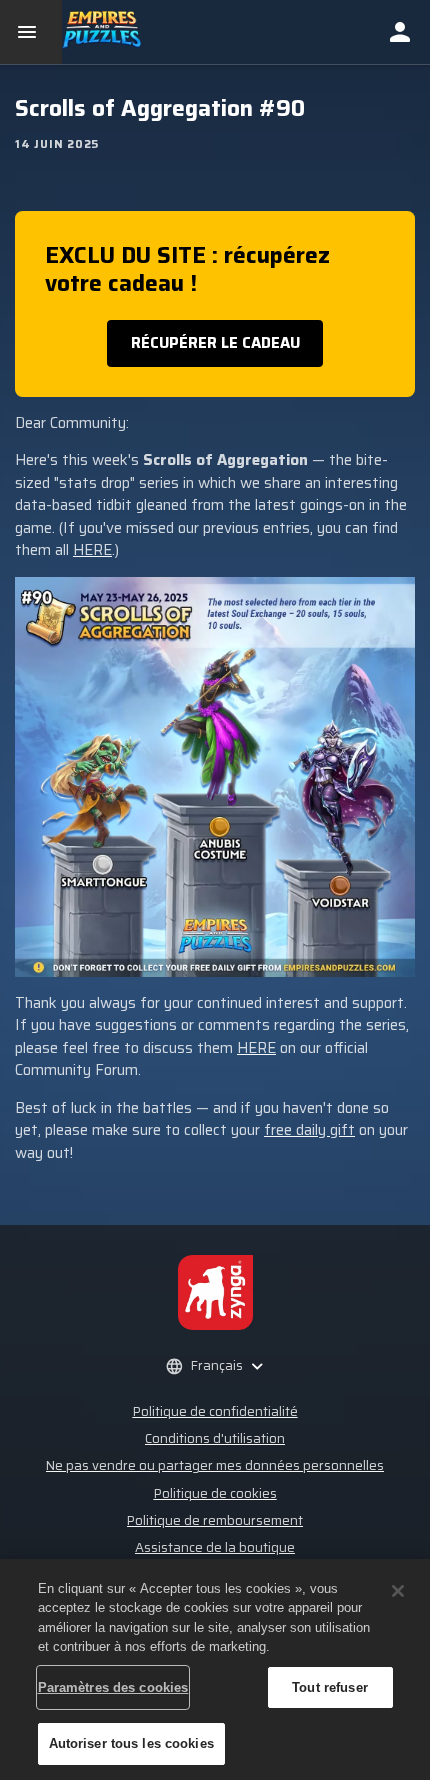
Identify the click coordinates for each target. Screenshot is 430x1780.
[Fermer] (398, 1591)
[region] (215, 1669)
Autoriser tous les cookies (131, 1743)
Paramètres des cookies (113, 1687)
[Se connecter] (400, 32)
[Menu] (31, 32)
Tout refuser (330, 1687)
